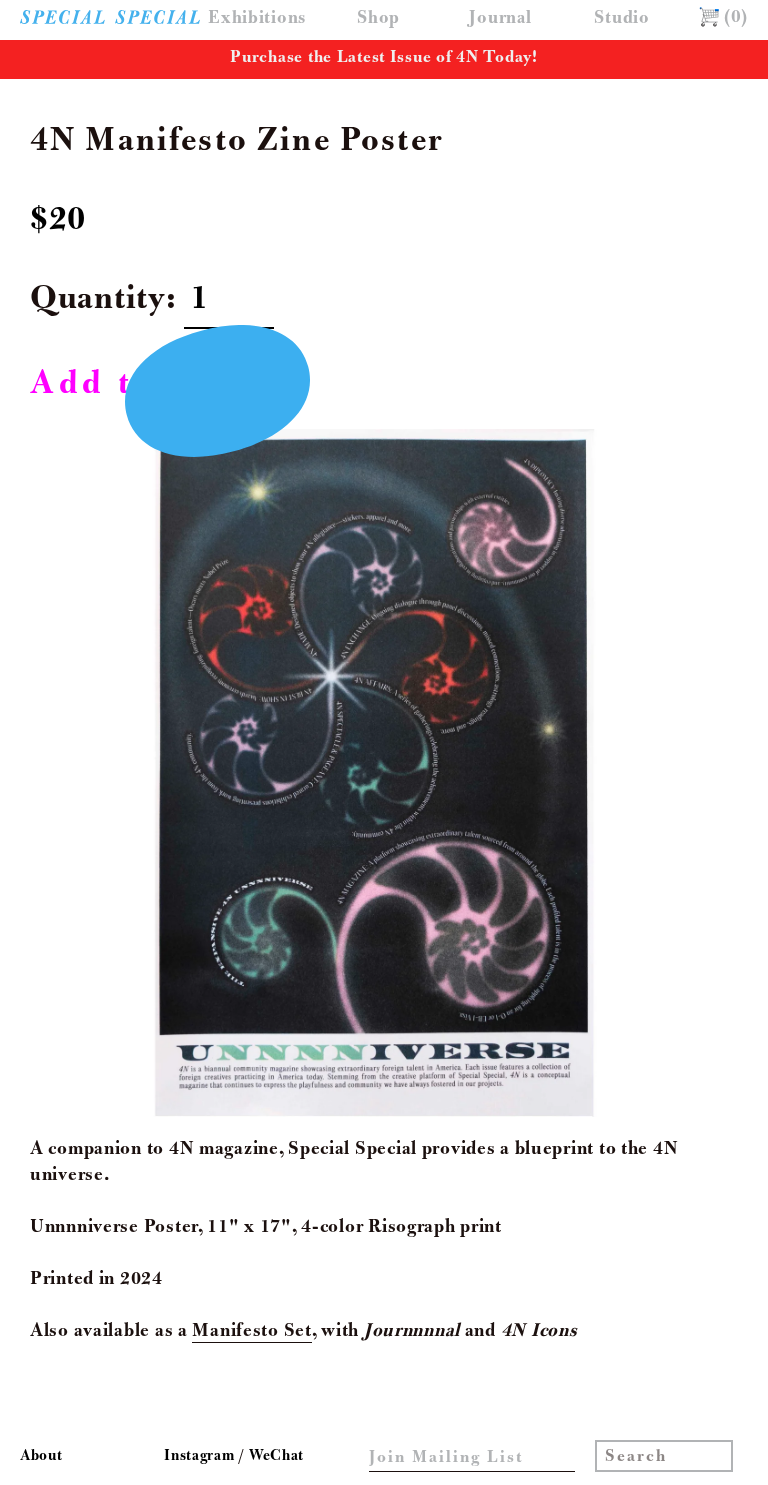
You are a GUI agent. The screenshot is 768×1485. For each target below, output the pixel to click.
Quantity (98, 302)
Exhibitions (257, 19)
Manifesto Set (251, 1332)
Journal (500, 19)
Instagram (201, 1457)
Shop (378, 19)
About (41, 1457)
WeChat (276, 1457)
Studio (621, 19)
